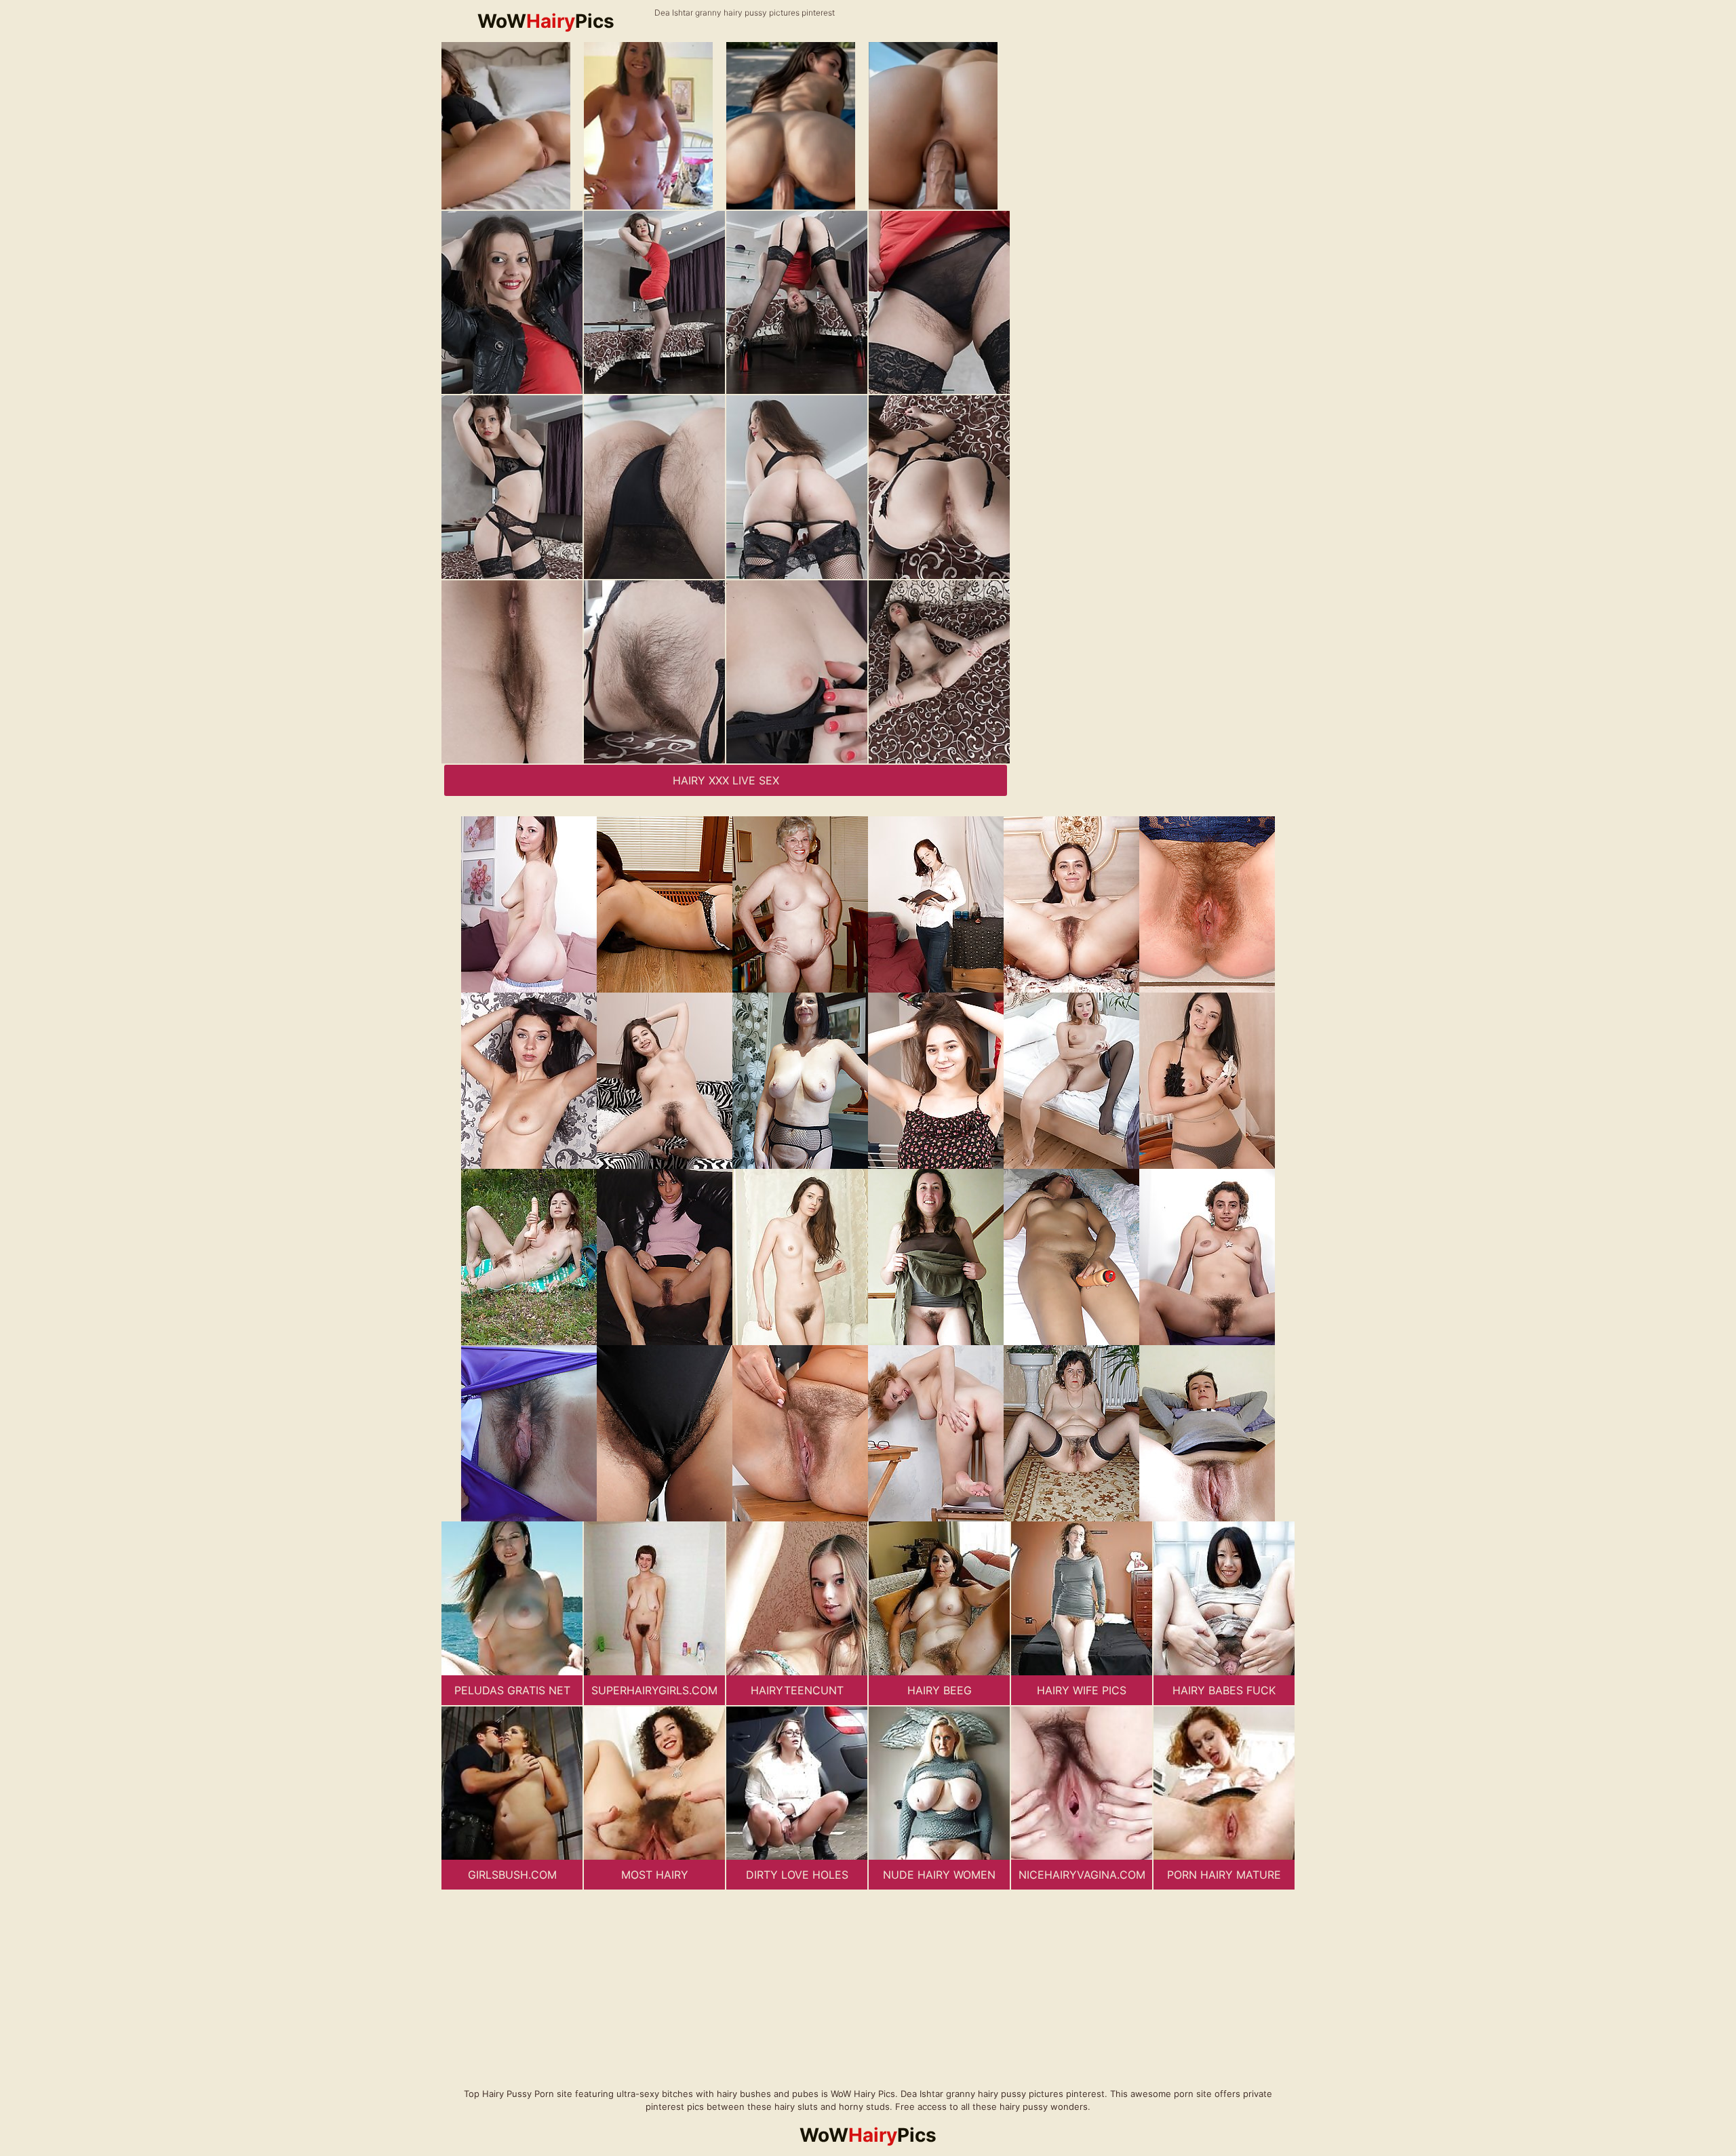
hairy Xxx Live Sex (726, 780)
